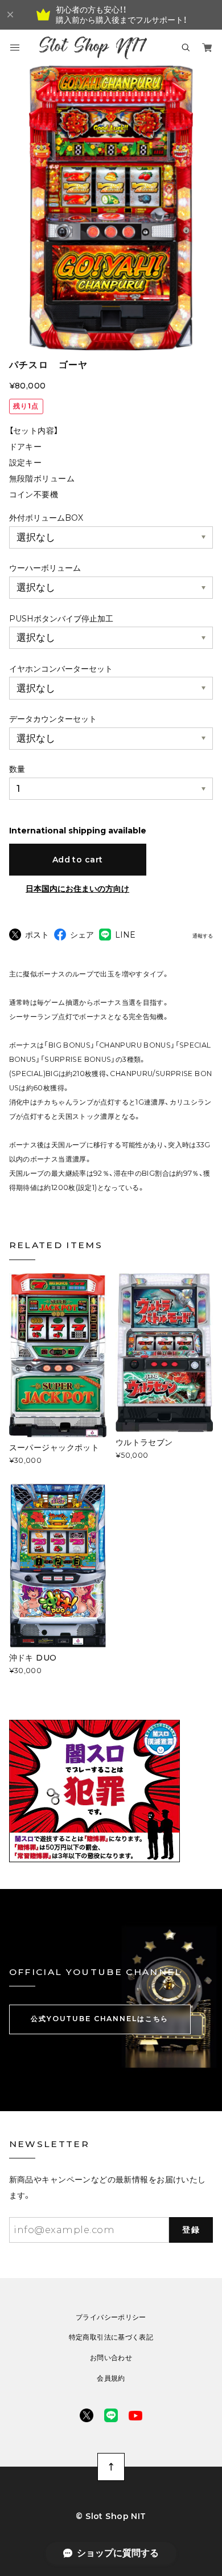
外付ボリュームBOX (46, 518)
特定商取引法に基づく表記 (111, 2337)
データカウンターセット (53, 719)
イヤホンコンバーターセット (61, 669)
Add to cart (78, 860)
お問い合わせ (111, 2358)
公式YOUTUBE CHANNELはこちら (100, 2019)
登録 (191, 2230)
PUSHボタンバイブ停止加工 (61, 619)
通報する (203, 936)
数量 (17, 769)
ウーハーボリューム (45, 568)
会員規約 (111, 2378)
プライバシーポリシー (111, 2317)
